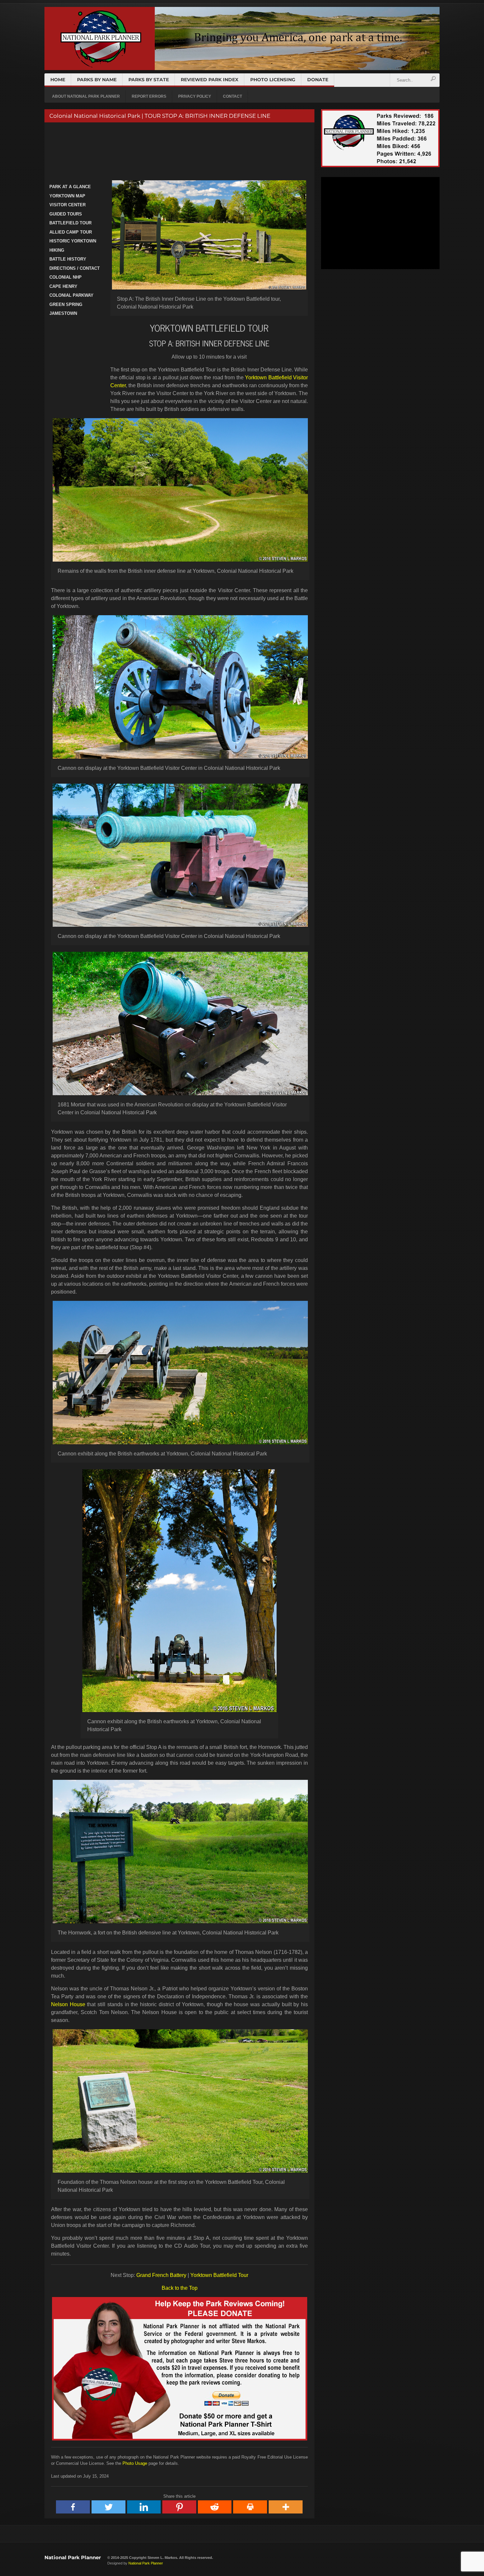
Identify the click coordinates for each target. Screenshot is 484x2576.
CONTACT (232, 96)
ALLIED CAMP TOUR (71, 232)
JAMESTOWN (63, 313)
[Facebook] (73, 2507)
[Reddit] (215, 2507)
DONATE (318, 80)
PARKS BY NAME (97, 80)
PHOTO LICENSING (273, 80)
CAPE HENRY (63, 286)
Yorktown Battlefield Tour (219, 2275)
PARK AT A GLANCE (70, 187)
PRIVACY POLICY (195, 96)
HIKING (57, 250)
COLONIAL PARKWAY (71, 295)
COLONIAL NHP (66, 277)
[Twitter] (109, 2507)
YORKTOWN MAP (67, 196)
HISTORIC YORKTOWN (73, 241)
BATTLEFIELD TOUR (70, 223)
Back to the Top (180, 2288)
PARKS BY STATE (149, 80)
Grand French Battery (161, 2275)
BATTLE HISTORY (68, 259)
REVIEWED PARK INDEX (210, 80)
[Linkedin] (144, 2507)
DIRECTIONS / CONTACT (75, 268)
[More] (286, 2507)
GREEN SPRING (66, 304)
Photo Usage (135, 2463)
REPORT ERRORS (149, 96)
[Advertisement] (179, 152)
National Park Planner (73, 2557)
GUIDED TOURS (66, 214)
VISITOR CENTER (67, 205)
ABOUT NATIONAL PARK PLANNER (86, 96)
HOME (58, 80)
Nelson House (68, 2004)
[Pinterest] (179, 2507)
